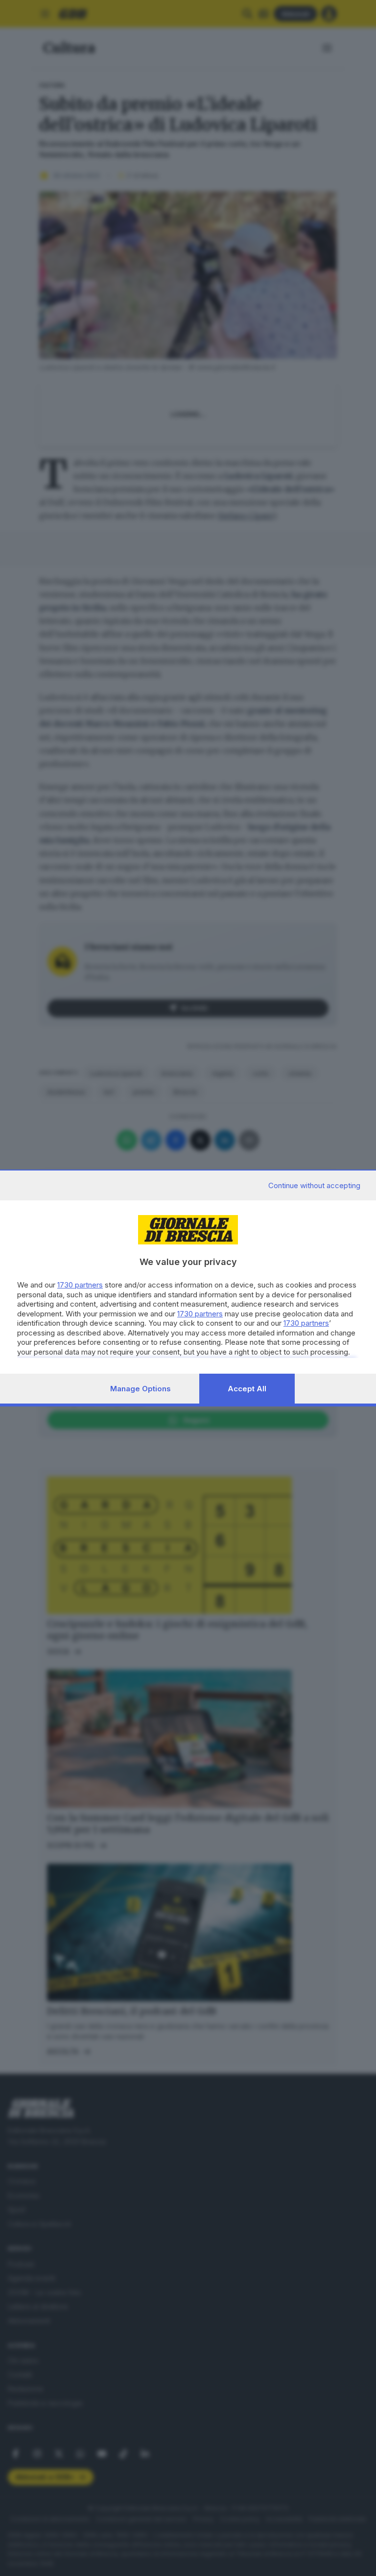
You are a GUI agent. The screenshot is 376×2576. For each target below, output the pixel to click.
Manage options (141, 1389)
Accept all (247, 1389)
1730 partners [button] (80, 1285)
